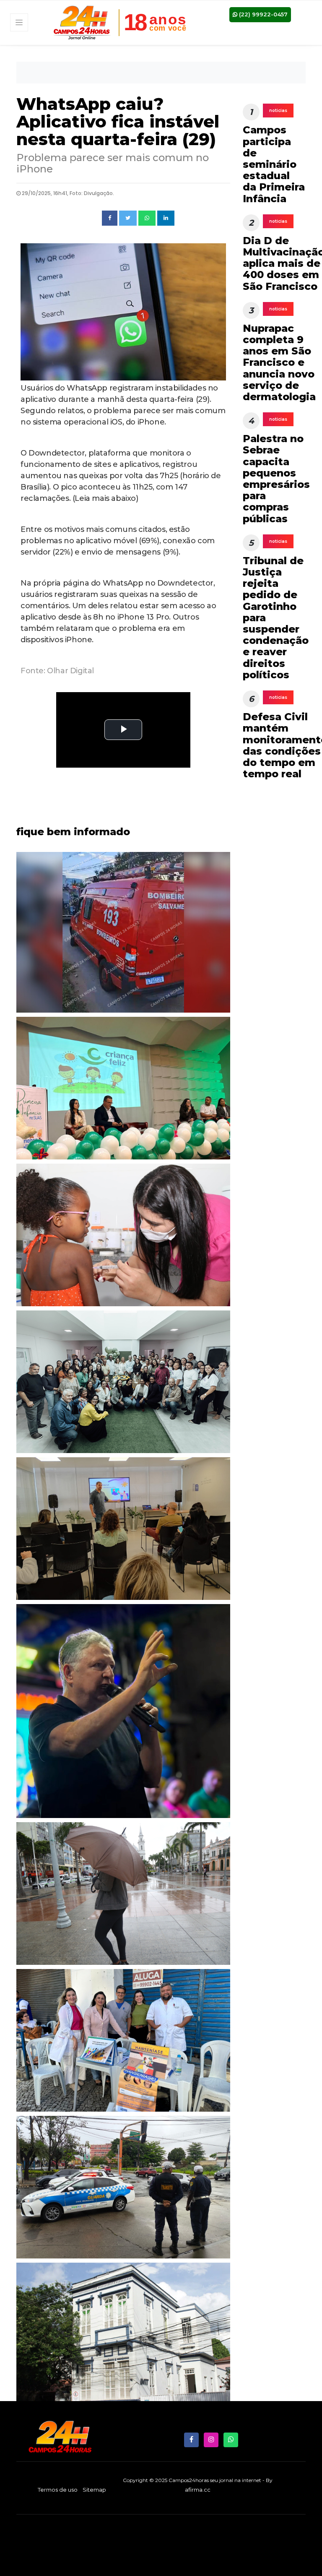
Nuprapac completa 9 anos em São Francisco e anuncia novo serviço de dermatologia (279, 362)
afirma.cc (198, 2490)
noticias (278, 111)
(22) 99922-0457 (262, 14)
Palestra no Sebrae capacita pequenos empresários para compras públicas (276, 478)
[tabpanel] (123, 1237)
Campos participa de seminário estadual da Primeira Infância (274, 164)
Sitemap (94, 2490)
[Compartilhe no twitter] (128, 218)
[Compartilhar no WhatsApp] (147, 218)
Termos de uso (58, 2490)
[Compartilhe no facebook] (110, 218)
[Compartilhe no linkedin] (166, 218)
